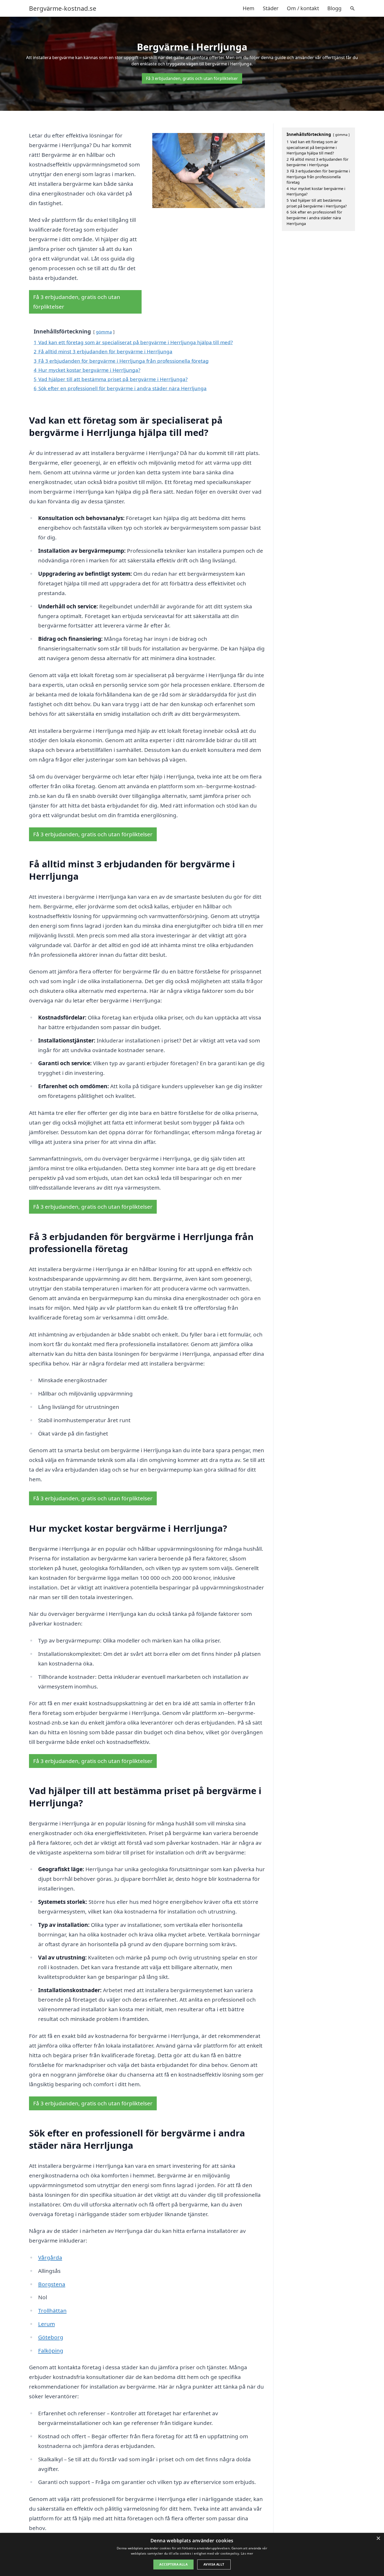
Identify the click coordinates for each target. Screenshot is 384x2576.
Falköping (51, 2350)
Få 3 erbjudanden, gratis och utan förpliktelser (192, 78)
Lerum (46, 2324)
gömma (104, 332)
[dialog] (192, 2554)
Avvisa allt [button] (214, 2564)
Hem (249, 8)
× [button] (378, 2538)
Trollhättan (52, 2310)
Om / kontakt (303, 8)
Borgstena (52, 2284)
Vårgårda (50, 2257)
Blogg (334, 8)
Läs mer (247, 2553)
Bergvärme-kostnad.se (63, 8)
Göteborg (51, 2337)
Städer (271, 8)
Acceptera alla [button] (173, 2564)
